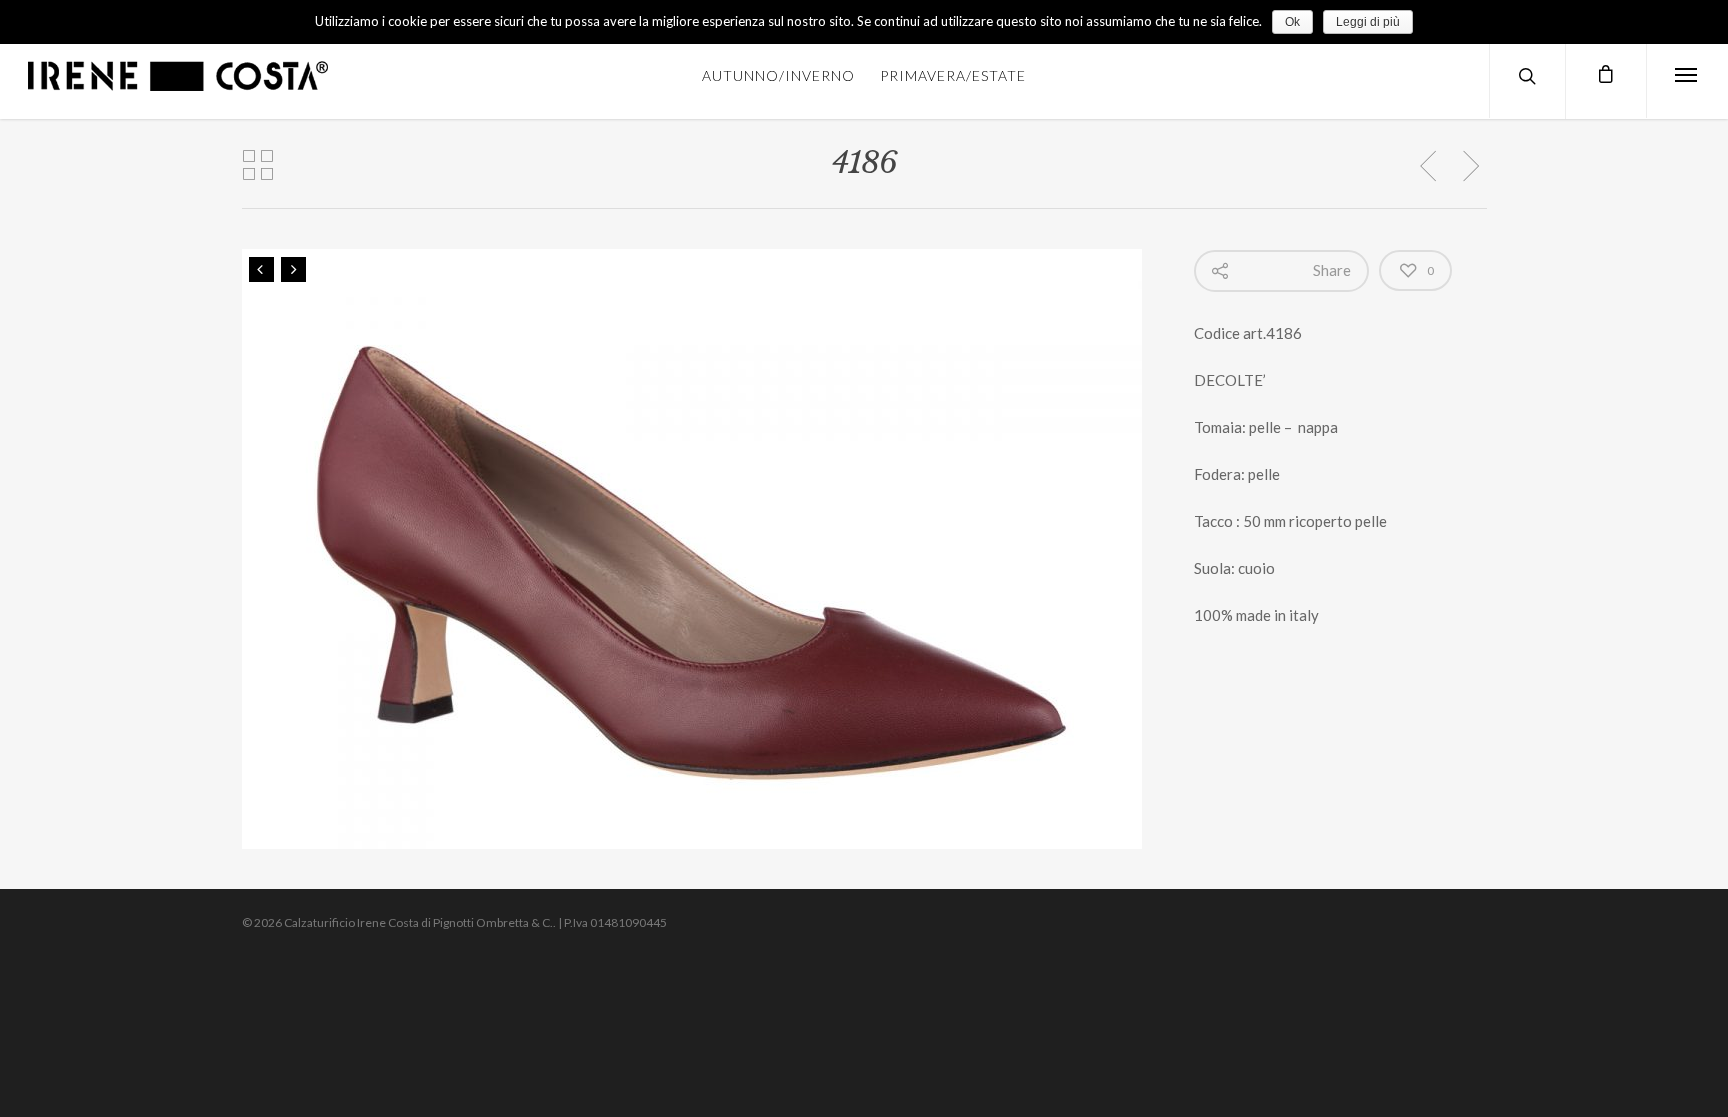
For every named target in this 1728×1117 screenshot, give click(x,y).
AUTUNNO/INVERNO (778, 75)
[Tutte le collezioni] (258, 166)
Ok (1292, 22)
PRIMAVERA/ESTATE (953, 75)
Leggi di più (1368, 22)
